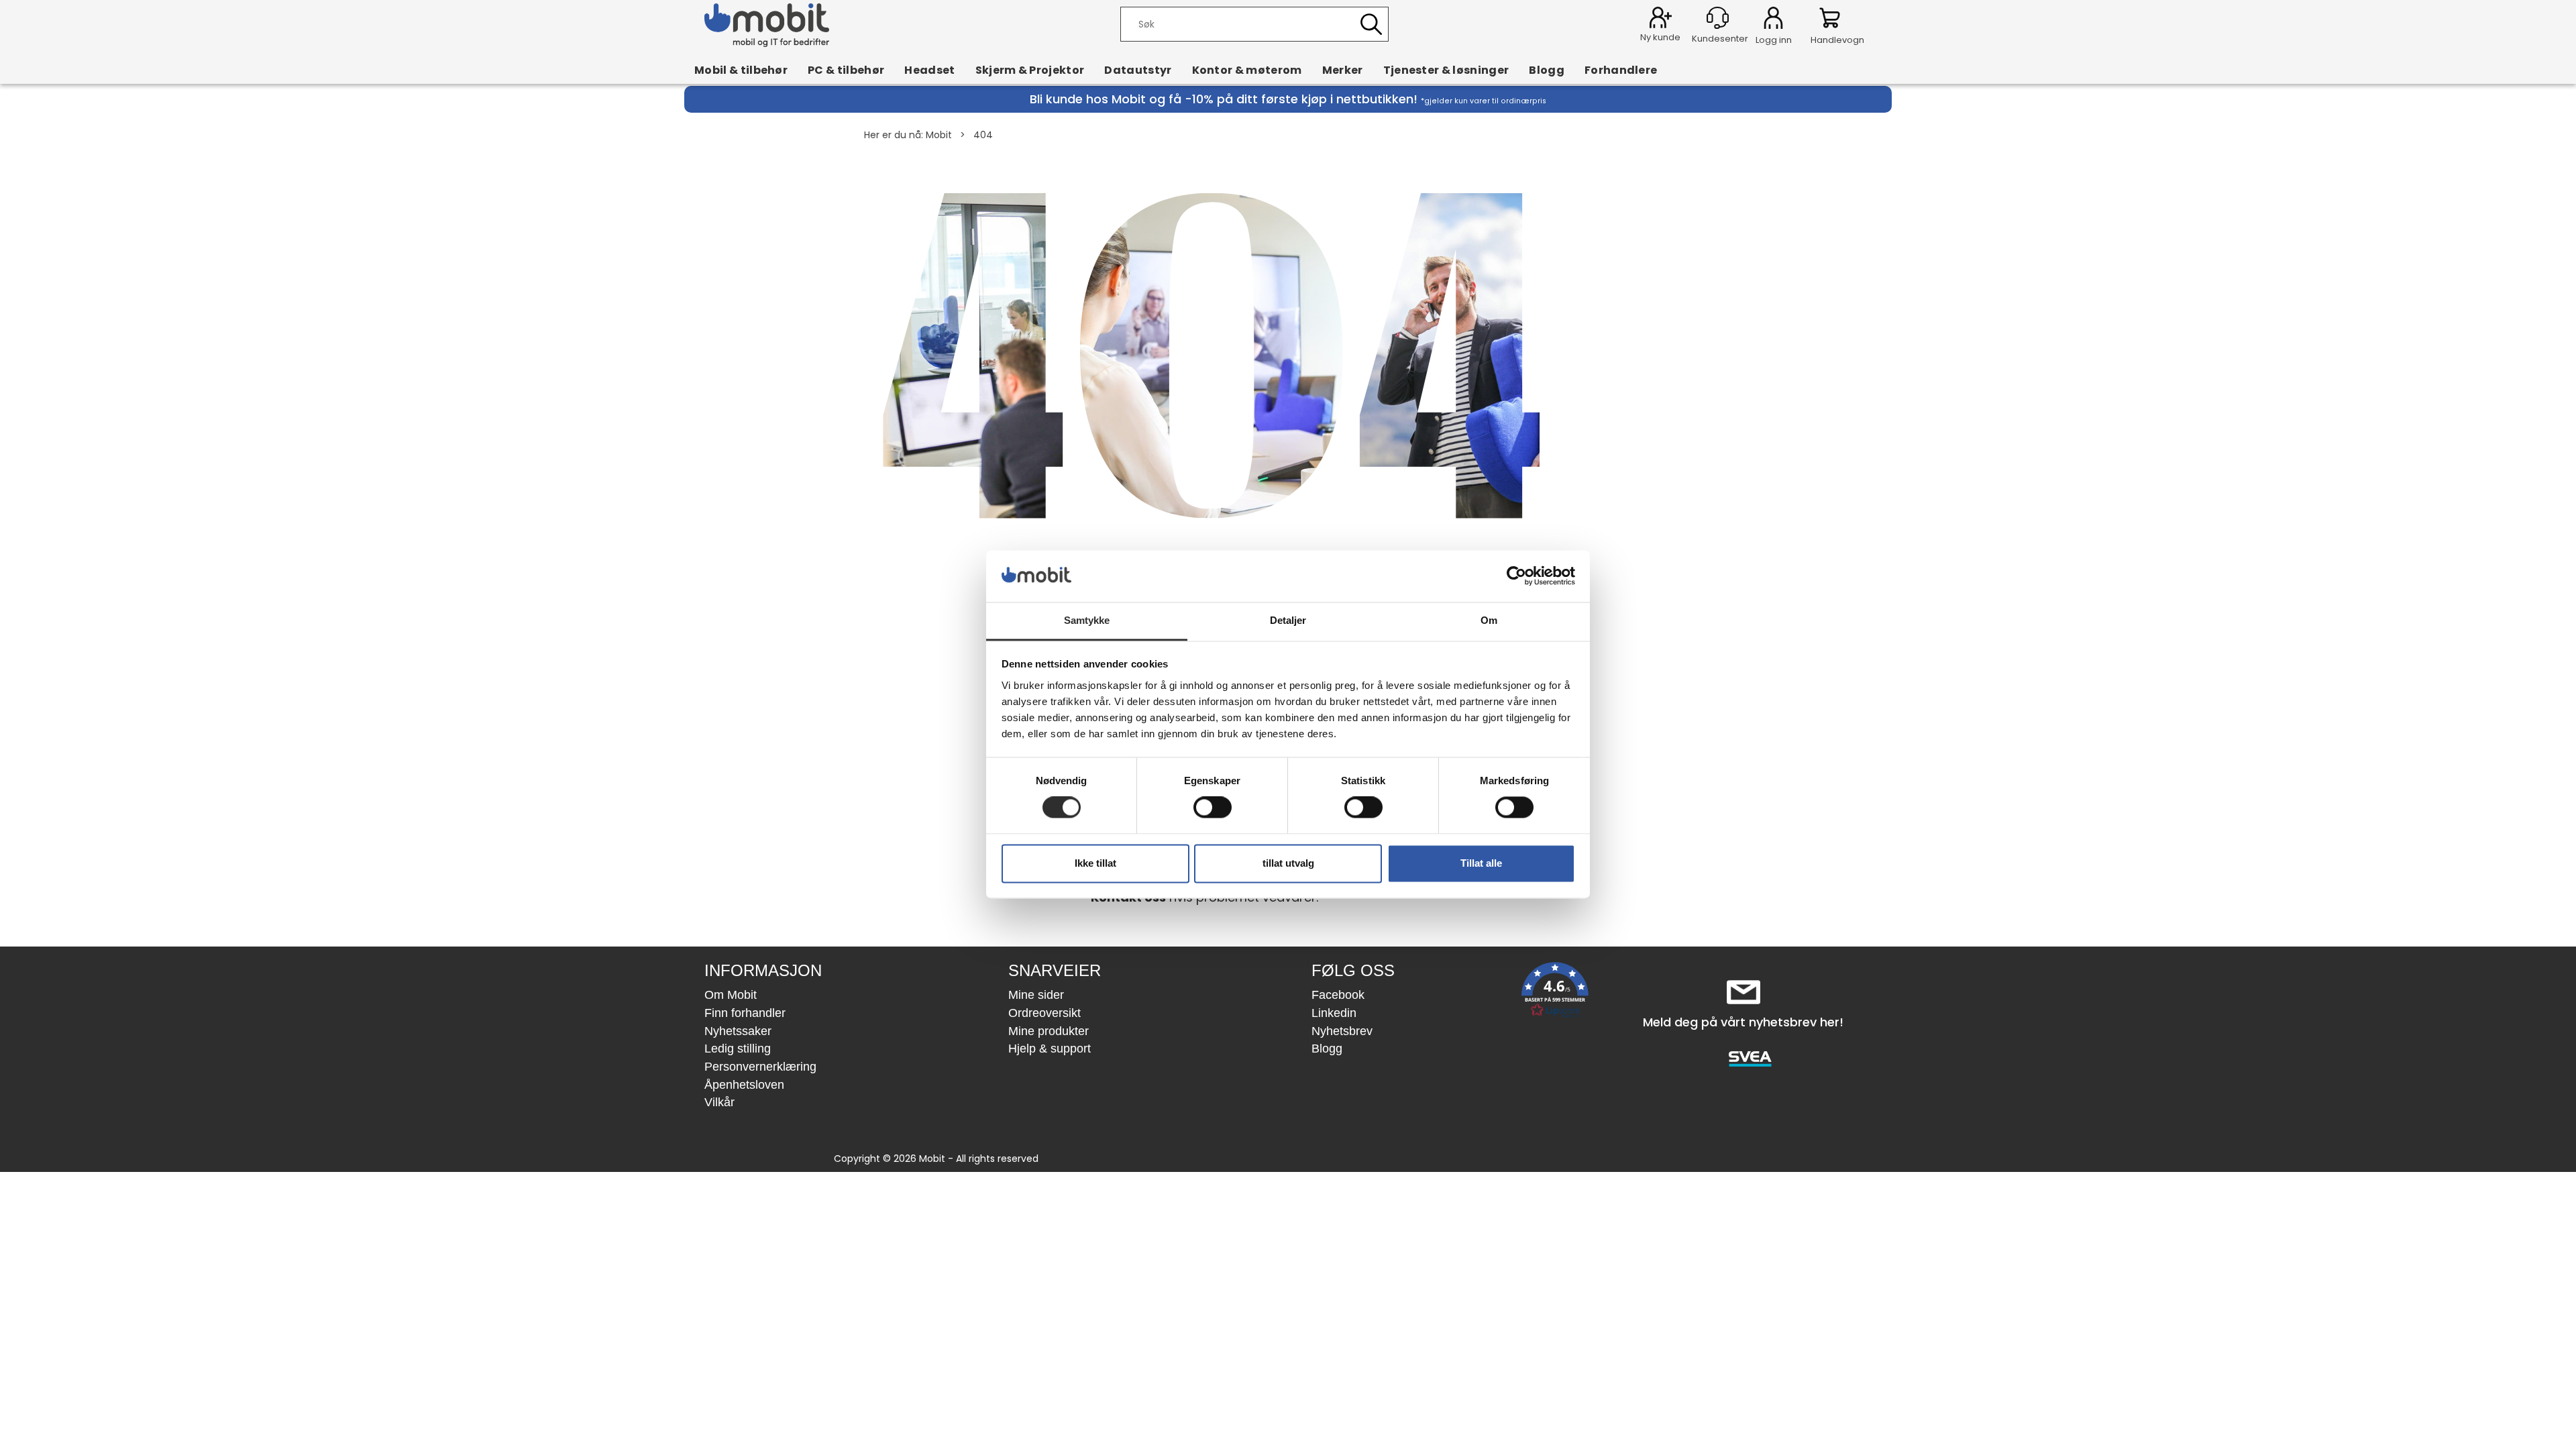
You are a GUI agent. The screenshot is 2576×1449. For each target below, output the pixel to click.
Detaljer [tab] (1288, 620)
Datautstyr (1138, 70)
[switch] (1213, 808)
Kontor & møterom (1247, 70)
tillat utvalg (1288, 863)
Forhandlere (1621, 70)
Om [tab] (1489, 620)
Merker (1343, 70)
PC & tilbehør (846, 70)
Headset (929, 70)
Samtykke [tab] (1087, 620)
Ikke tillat (1095, 863)
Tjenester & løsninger (1446, 70)
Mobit (939, 135)
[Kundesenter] (1718, 18)
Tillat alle (1481, 863)
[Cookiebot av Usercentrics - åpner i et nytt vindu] (1516, 576)
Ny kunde (1660, 37)
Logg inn (1773, 20)
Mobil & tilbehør (741, 70)
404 (983, 135)
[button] (1555, 992)
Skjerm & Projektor (1030, 70)
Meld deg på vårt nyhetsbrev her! (1743, 1022)
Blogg (1547, 70)
